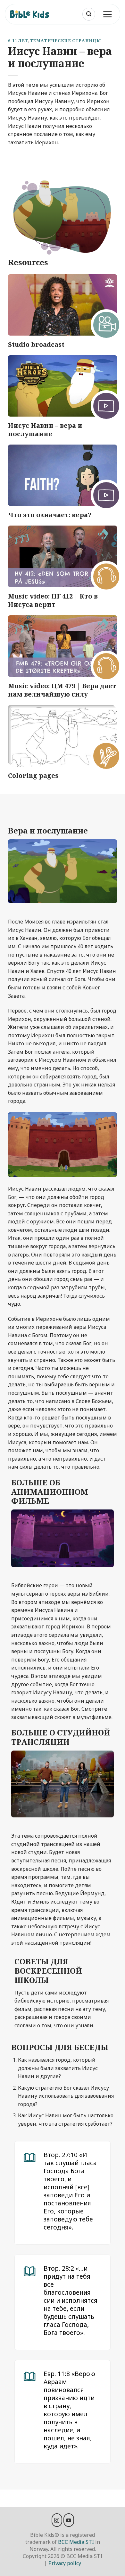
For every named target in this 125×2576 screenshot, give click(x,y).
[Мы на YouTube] (69, 2520)
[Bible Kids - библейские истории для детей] (32, 14)
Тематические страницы (65, 41)
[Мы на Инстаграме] (57, 2520)
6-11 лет (18, 41)
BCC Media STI (76, 2542)
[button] (89, 14)
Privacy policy (65, 2563)
